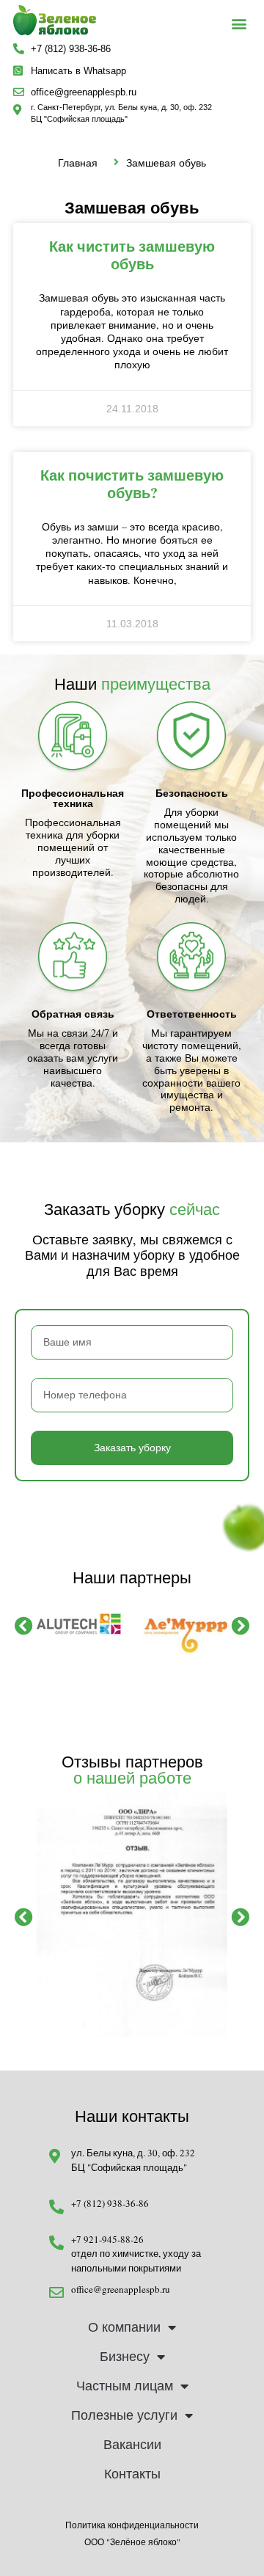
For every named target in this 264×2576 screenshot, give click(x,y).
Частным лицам (125, 2386)
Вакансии (132, 2445)
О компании (124, 2327)
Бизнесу (125, 2357)
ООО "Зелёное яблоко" (132, 2542)
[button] (239, 24)
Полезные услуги (124, 2415)
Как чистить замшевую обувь (132, 255)
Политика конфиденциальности (132, 2525)
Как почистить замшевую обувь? (132, 484)
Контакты (132, 2474)
